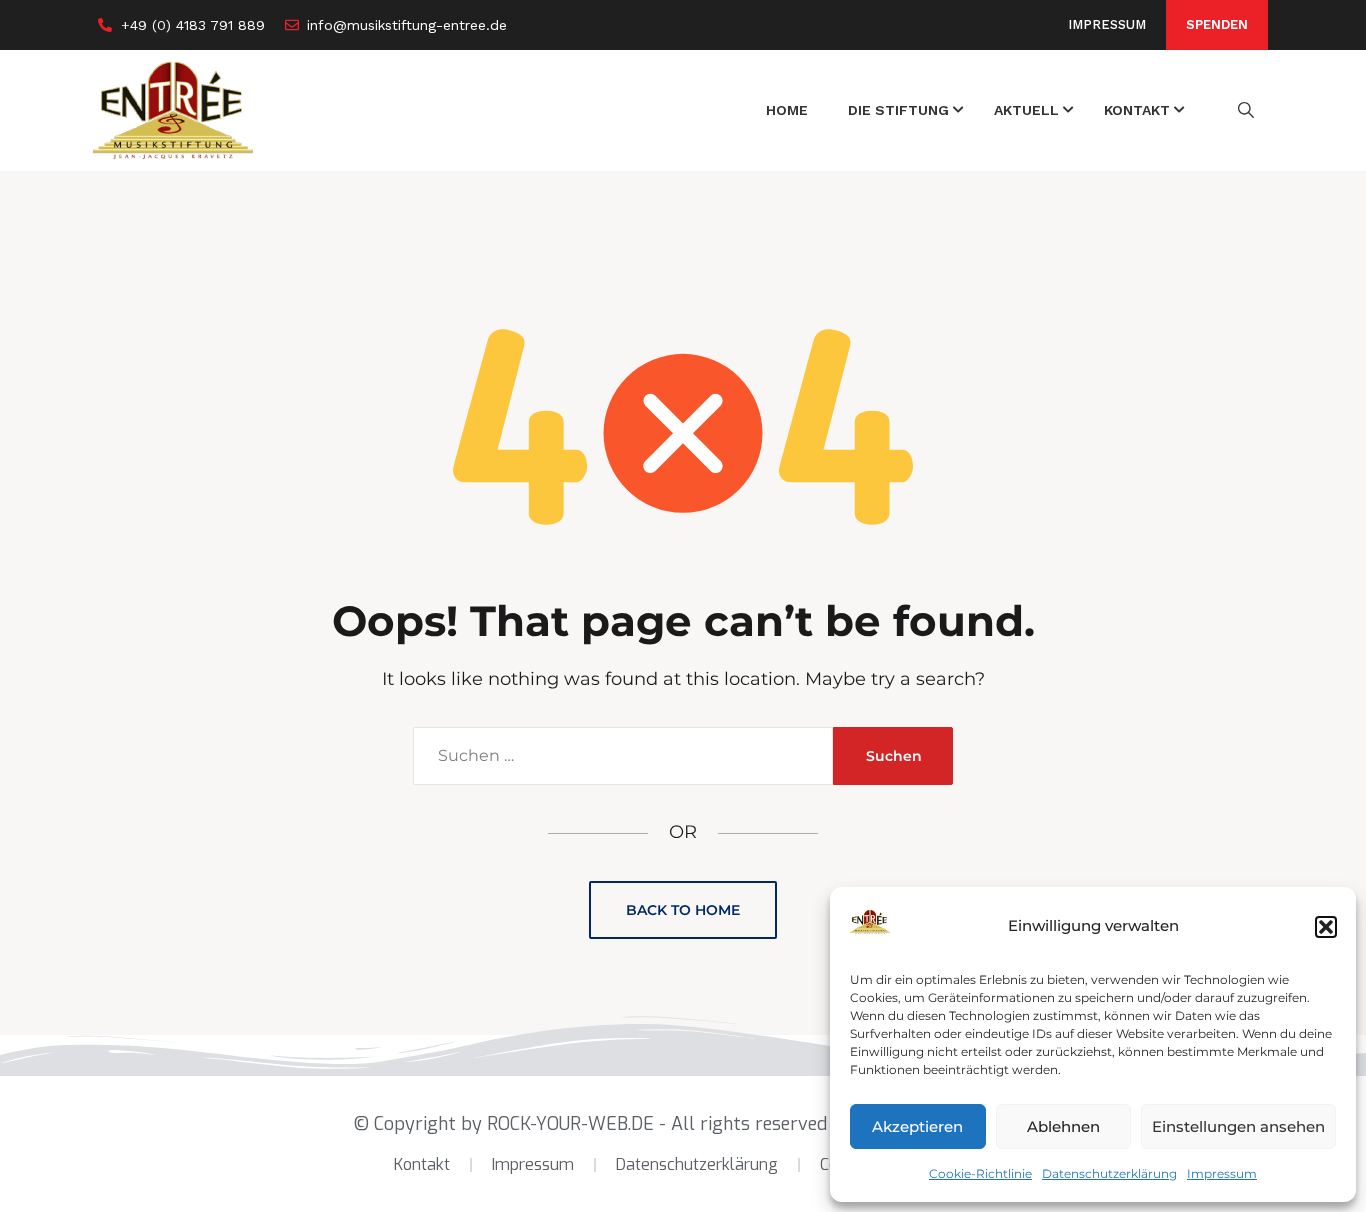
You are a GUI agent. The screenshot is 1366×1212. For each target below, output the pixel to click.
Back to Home (683, 910)
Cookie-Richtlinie (980, 1173)
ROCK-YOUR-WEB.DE (570, 1124)
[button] (1326, 927)
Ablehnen (1063, 1126)
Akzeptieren (917, 1126)
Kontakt (422, 1164)
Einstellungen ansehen (1238, 1126)
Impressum (1222, 1173)
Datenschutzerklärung (1109, 1173)
